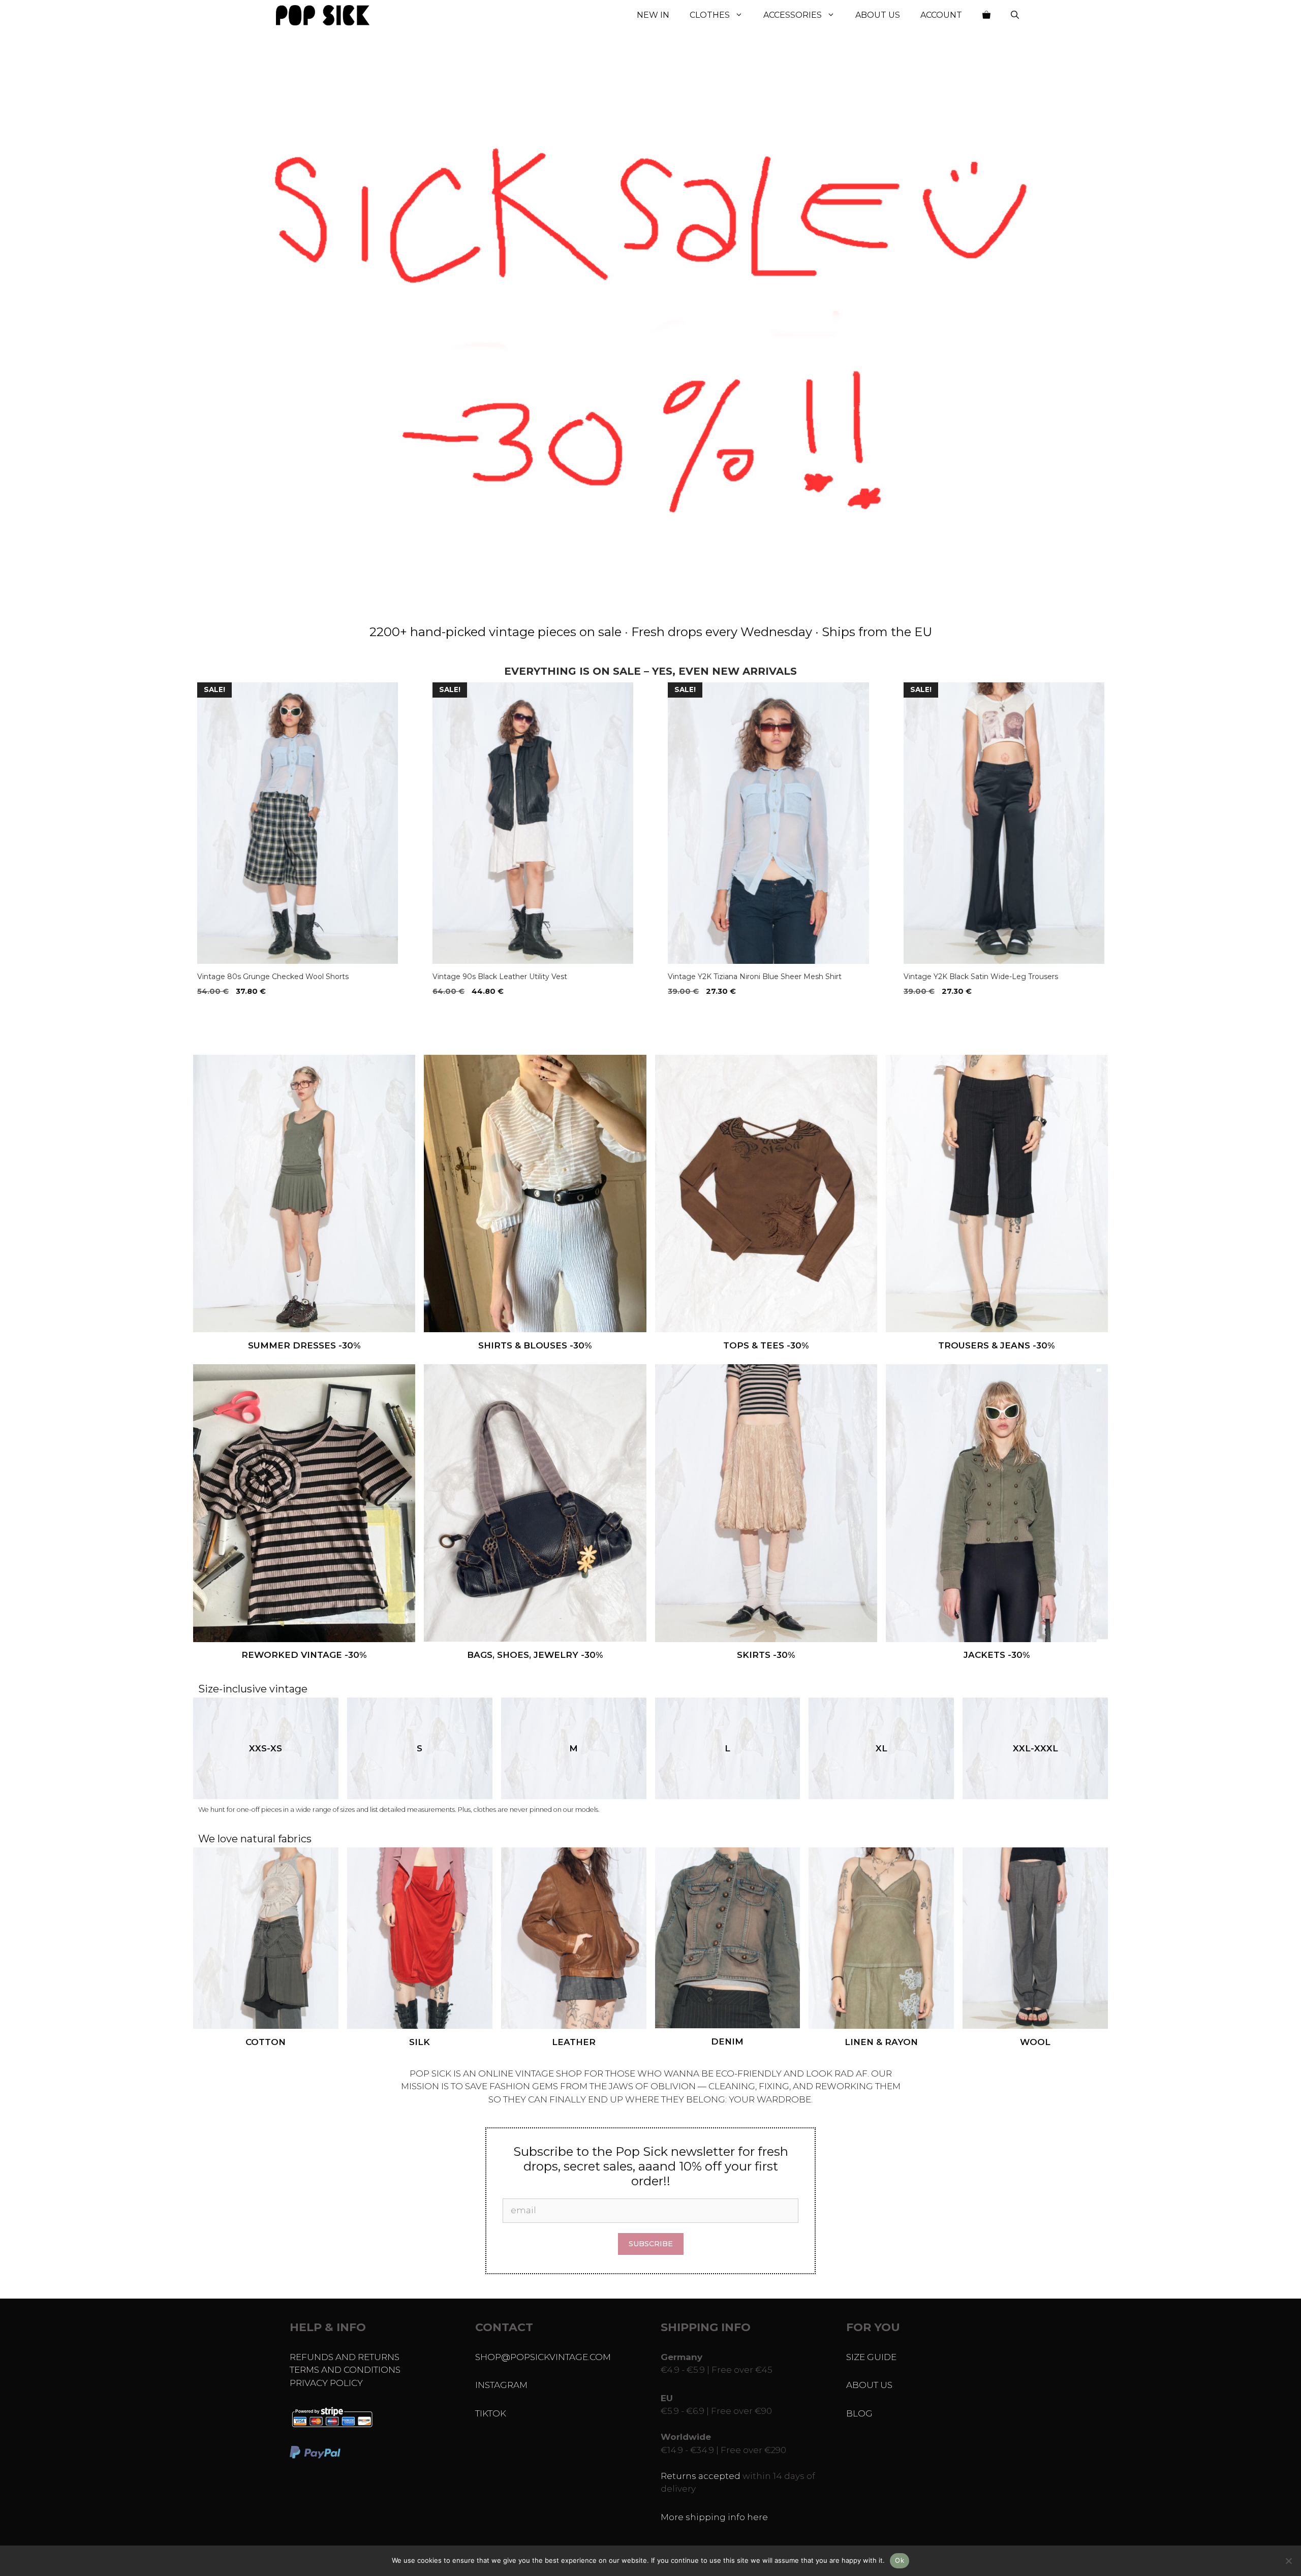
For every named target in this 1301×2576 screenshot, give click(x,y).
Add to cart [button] (224, 1012)
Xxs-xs (266, 1748)
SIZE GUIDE (871, 2357)
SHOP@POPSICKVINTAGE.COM (543, 2357)
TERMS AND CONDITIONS (345, 2370)
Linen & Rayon (881, 2042)
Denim (727, 2041)
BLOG (859, 2413)
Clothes (710, 15)
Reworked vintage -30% (304, 1655)
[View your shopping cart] (986, 15)
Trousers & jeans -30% (997, 1345)
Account (941, 15)
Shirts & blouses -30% (535, 1345)
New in (653, 15)
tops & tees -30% (766, 1345)
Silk (420, 2042)
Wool (1035, 2042)
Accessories (793, 15)
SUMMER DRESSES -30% (304, 1345)
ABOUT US (869, 2385)
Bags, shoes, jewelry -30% (535, 1655)
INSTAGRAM (501, 2385)
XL (881, 1748)
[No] (1288, 2561)
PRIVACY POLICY (326, 2383)
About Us (878, 15)
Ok (900, 2560)
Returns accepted (701, 2476)
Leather (574, 2042)
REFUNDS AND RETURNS (345, 2357)
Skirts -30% (766, 1655)
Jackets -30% (997, 1655)
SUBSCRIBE (651, 2244)
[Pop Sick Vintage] (323, 15)
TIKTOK (491, 2413)
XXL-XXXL (1035, 1748)
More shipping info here (714, 2517)
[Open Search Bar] (1015, 15)
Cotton (266, 2042)
